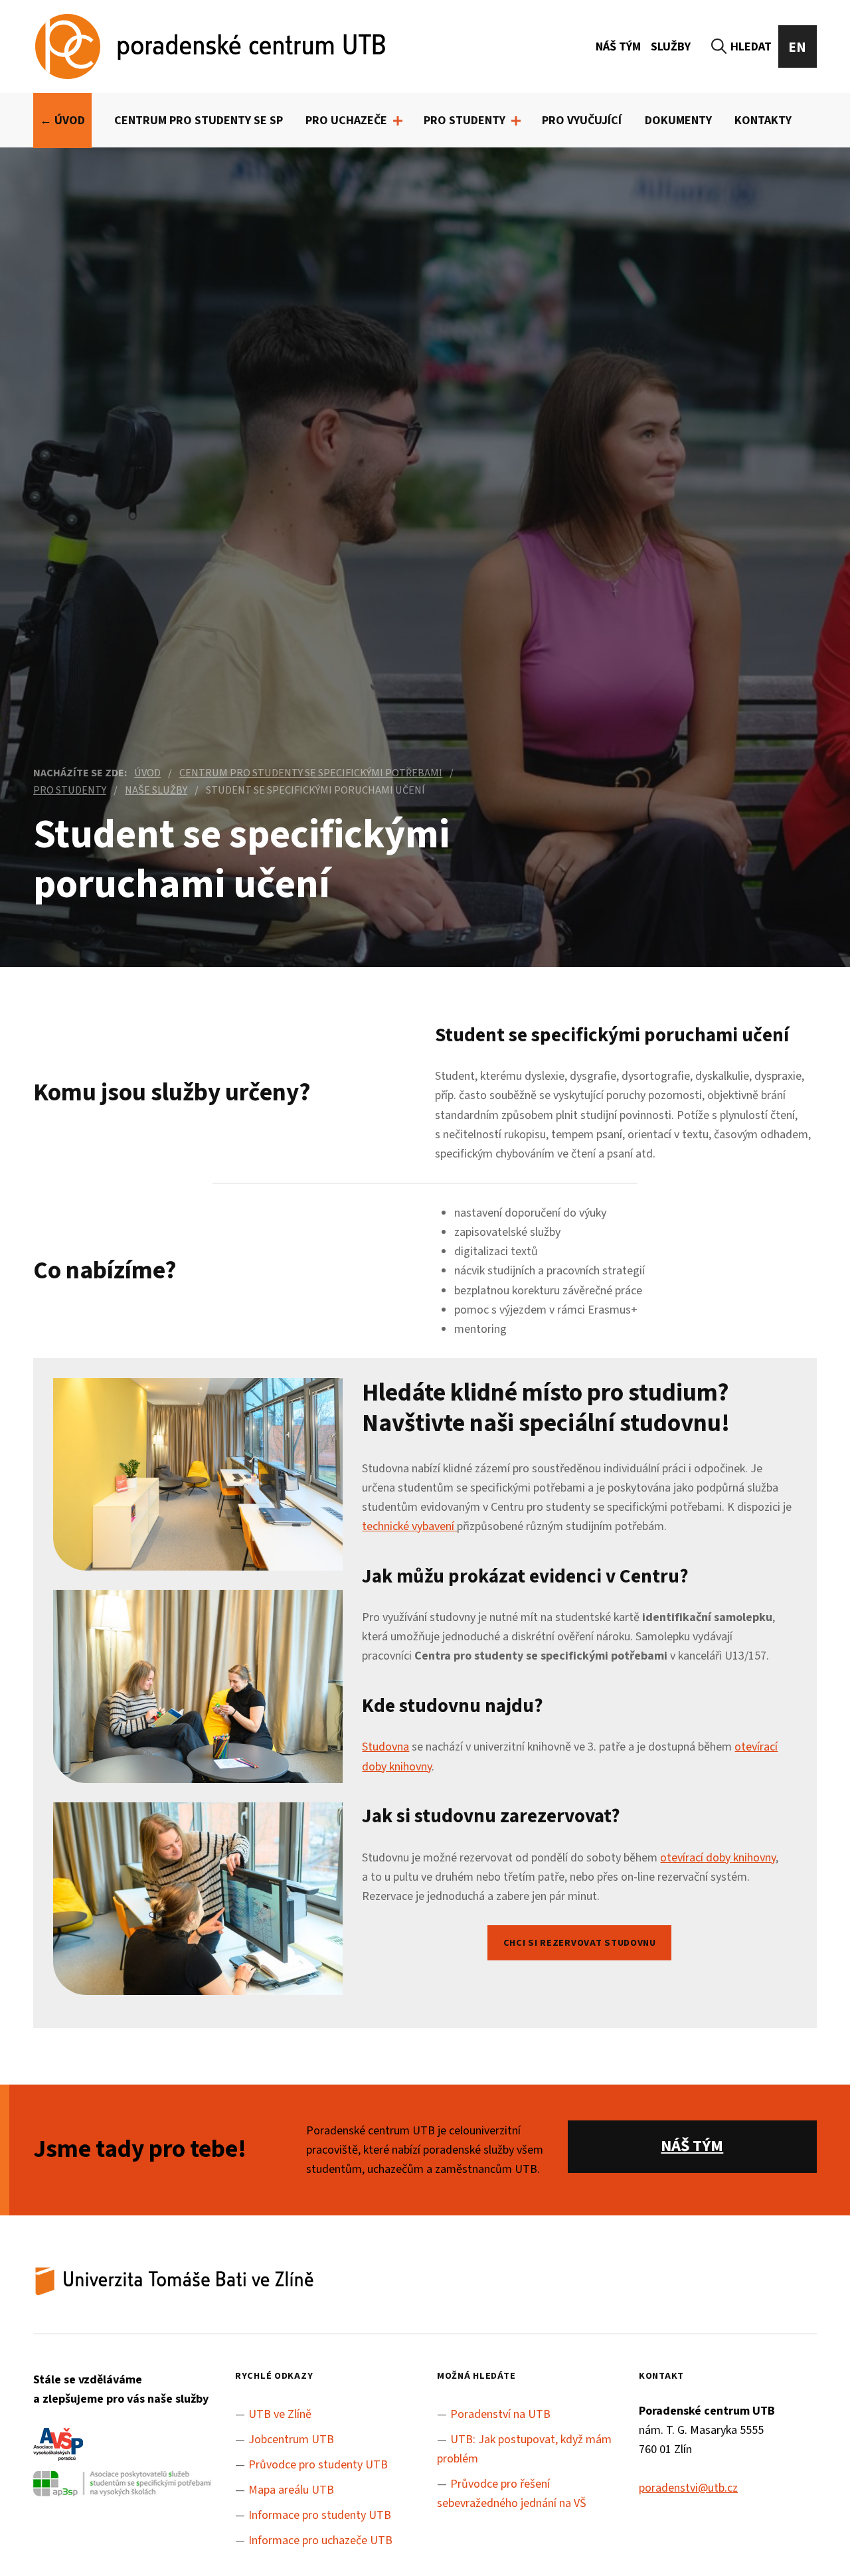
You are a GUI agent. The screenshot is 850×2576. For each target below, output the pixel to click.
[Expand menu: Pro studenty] (516, 121)
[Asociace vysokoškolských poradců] (58, 2449)
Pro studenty (465, 121)
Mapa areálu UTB (291, 2490)
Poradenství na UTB (500, 2414)
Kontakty (763, 121)
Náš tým (618, 47)
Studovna (385, 1747)
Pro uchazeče (346, 121)
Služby (671, 47)
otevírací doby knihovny (718, 1858)
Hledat (751, 47)
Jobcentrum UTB (291, 2440)
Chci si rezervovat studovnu (580, 1943)
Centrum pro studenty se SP (199, 121)
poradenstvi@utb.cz (688, 2488)
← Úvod (62, 121)
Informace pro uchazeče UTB (320, 2540)
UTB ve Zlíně (280, 2414)
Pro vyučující (582, 121)
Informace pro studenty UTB (320, 2515)
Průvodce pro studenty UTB (318, 2465)
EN (798, 47)
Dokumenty (678, 121)
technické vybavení (409, 1526)
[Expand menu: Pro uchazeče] (398, 121)
